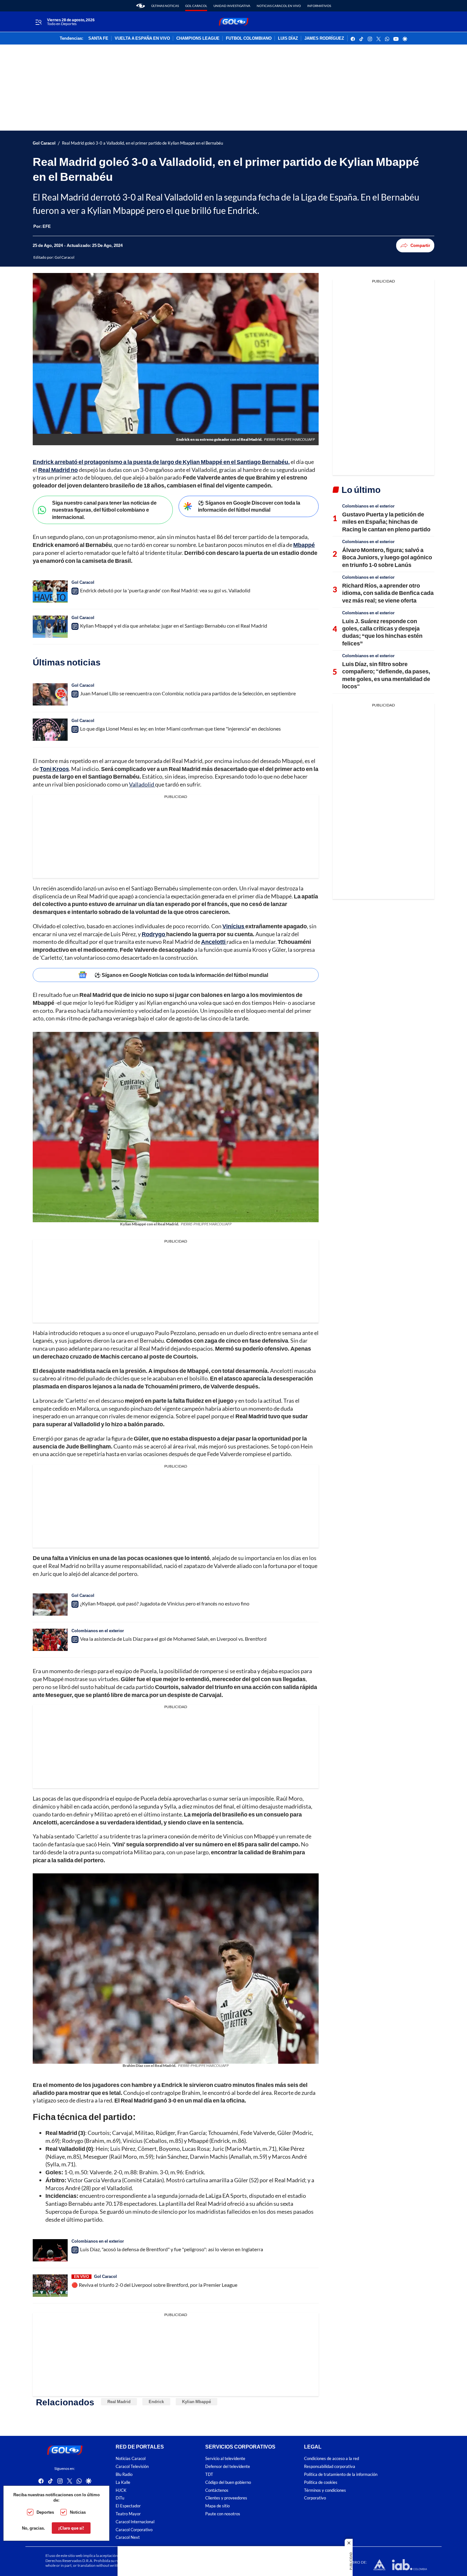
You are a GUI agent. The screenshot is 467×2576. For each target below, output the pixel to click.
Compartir (420, 245)
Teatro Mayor (128, 2514)
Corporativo (315, 2498)
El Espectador (128, 2506)
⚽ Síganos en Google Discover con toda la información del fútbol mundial (249, 506)
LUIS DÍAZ (288, 38)
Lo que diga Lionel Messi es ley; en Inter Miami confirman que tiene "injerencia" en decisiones (180, 729)
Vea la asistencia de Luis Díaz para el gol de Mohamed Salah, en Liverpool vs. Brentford (173, 1639)
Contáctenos (217, 2490)
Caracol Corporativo (134, 2530)
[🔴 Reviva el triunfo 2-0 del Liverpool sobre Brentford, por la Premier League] (50, 2286)
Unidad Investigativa (232, 6)
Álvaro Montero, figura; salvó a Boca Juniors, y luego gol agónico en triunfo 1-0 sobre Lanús (387, 557)
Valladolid (142, 784)
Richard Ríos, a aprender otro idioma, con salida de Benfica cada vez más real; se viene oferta (388, 593)
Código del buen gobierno (228, 2482)
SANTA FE (98, 38)
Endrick (156, 2402)
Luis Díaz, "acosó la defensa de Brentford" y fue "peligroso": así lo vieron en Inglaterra (172, 2249)
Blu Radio (124, 2474)
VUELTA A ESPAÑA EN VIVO (142, 38)
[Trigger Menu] (38, 22)
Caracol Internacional (135, 2522)
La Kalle (123, 2482)
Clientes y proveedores (226, 2498)
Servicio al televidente (225, 2459)
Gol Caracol (196, 6)
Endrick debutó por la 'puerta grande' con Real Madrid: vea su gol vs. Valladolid (165, 590)
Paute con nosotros (223, 2514)
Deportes (45, 2512)
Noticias (78, 2512)
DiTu (120, 2498)
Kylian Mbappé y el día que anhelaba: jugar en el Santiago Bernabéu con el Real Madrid (174, 626)
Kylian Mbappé (196, 2402)
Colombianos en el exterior (98, 1631)
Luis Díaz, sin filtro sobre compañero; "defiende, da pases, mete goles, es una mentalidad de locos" (386, 675)
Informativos (319, 6)
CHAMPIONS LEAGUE (198, 38)
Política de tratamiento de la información (341, 2474)
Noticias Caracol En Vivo (279, 6)
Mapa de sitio (217, 2506)
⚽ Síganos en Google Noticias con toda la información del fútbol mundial (181, 975)
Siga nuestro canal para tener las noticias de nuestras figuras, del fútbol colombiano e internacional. (104, 510)
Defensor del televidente (228, 2467)
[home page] (141, 6)
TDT (209, 2474)
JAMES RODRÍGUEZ (324, 38)
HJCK (121, 2490)
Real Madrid (119, 2402)
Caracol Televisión (132, 2467)
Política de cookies (321, 2482)
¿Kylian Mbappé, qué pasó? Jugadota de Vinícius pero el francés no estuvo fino (165, 1603)
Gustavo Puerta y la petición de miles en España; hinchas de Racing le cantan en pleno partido (386, 522)
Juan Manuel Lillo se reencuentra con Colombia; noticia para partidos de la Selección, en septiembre (188, 693)
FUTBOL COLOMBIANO (249, 38)
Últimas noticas (165, 6)
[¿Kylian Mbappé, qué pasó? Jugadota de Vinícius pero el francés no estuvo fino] (50, 1605)
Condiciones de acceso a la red (332, 2459)
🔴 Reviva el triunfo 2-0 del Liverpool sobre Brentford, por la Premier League (154, 2285)
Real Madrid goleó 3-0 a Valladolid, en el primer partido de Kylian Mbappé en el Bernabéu (142, 143)
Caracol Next (128, 2538)
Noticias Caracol (131, 2459)
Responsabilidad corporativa (330, 2467)
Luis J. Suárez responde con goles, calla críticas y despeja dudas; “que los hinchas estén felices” (382, 632)
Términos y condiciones (325, 2490)
